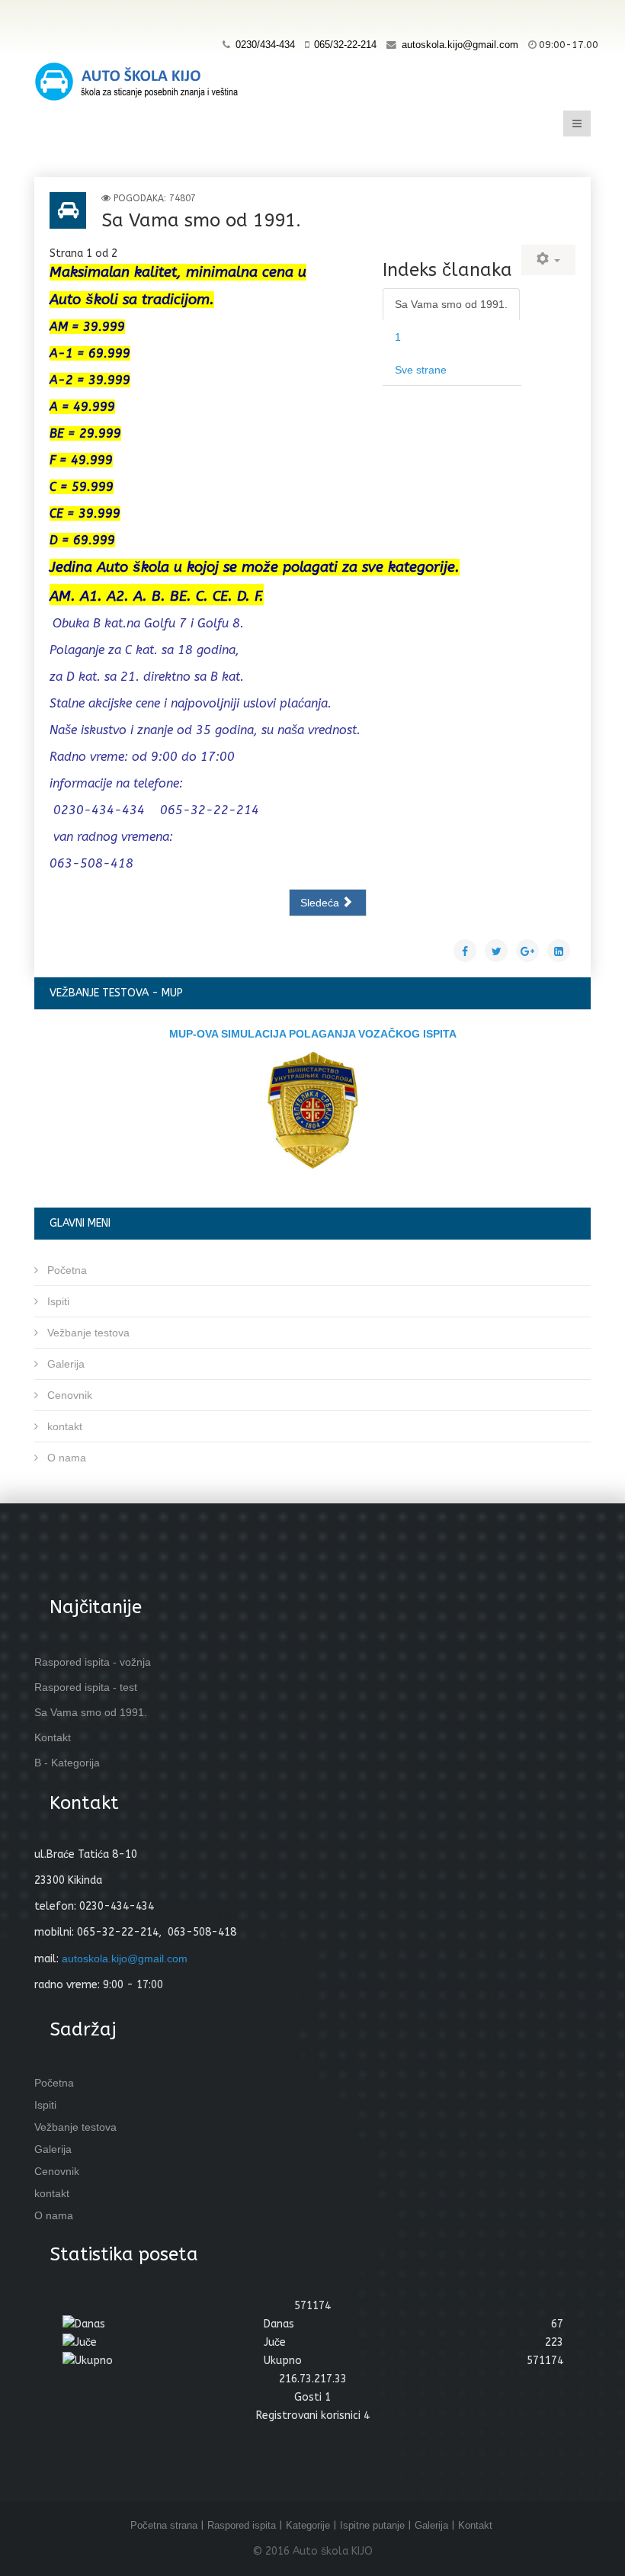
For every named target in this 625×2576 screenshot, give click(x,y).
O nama (65, 1458)
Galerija (64, 1364)
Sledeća (321, 903)
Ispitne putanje (372, 2525)
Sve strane (421, 370)
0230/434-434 (265, 45)
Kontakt (475, 2525)
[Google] (109, 17)
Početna (66, 1270)
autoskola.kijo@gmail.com (460, 45)
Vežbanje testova (87, 1333)
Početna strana (164, 2525)
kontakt (63, 1426)
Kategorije (308, 2525)
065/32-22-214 (345, 45)
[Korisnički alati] (548, 260)
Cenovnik (68, 1395)
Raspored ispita (242, 2525)
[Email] (167, 17)
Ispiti (57, 1301)
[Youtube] (138, 17)
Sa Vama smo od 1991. (451, 304)
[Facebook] (51, 17)
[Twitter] (80, 17)
